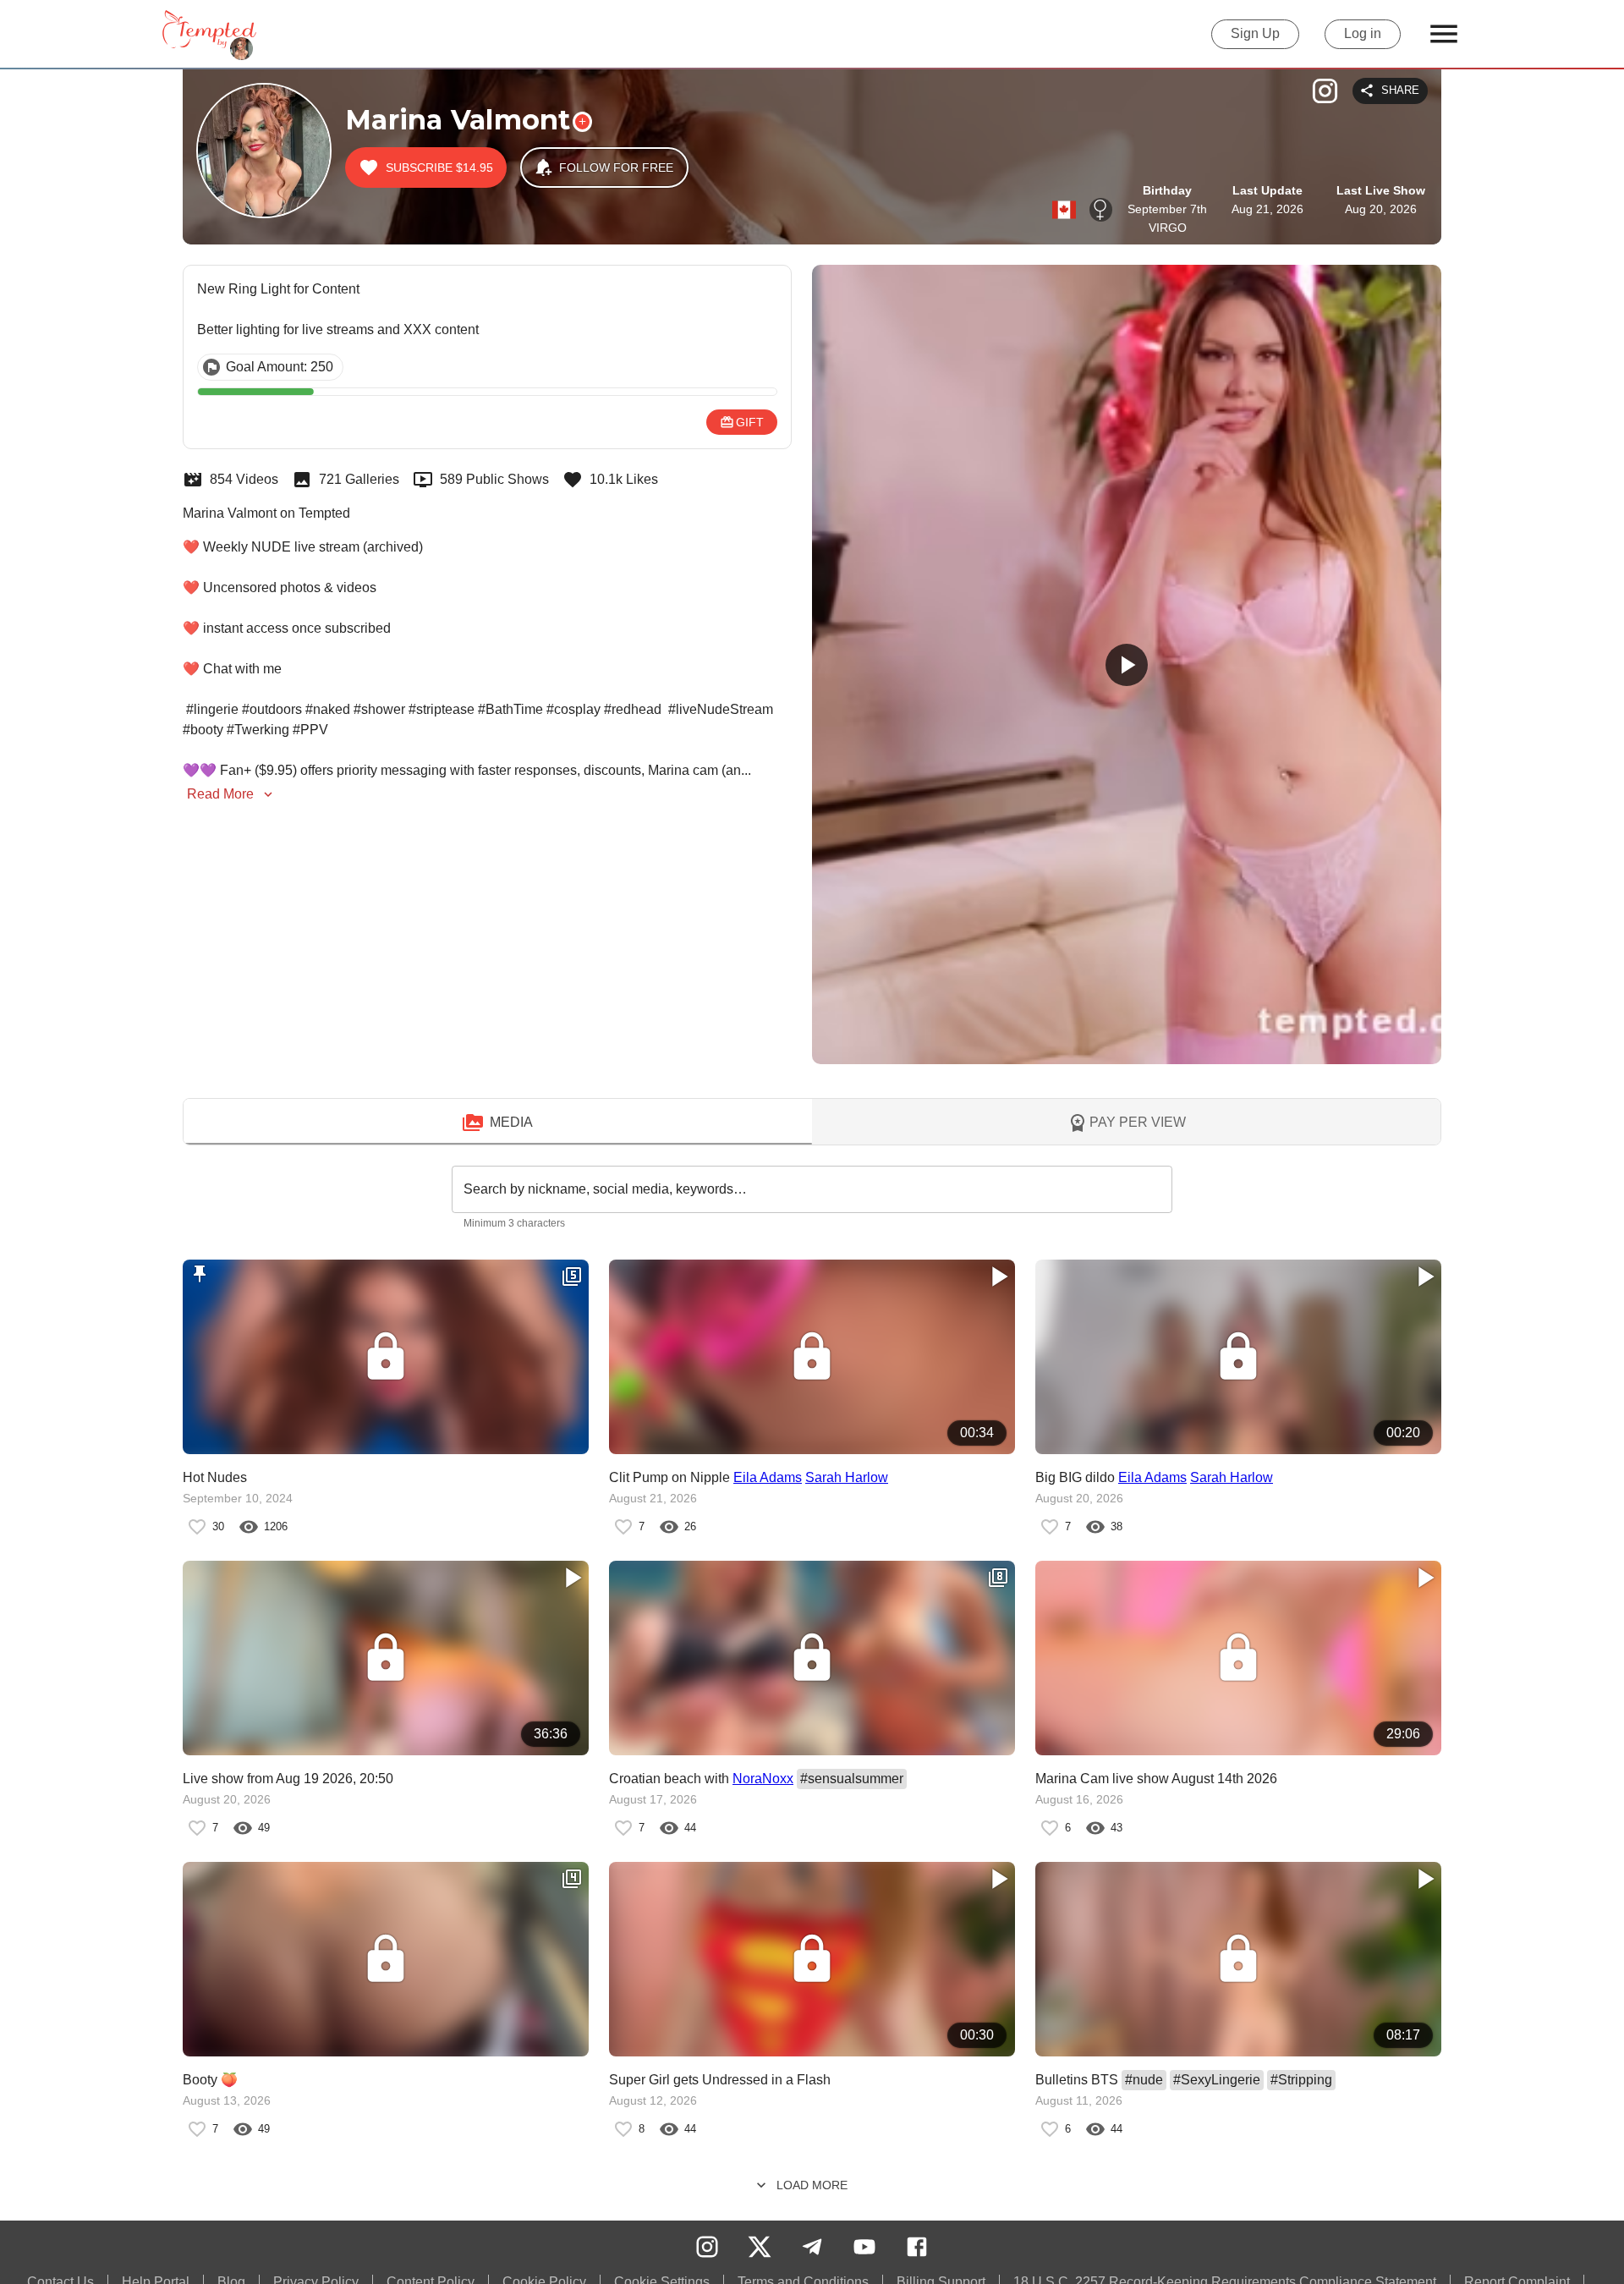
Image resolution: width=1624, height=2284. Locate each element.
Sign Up (1255, 33)
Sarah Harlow (847, 1477)
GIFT (750, 422)
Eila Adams (768, 1477)
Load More (812, 2185)
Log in (1363, 33)
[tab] (498, 1123)
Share (1400, 90)
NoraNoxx (763, 1779)
